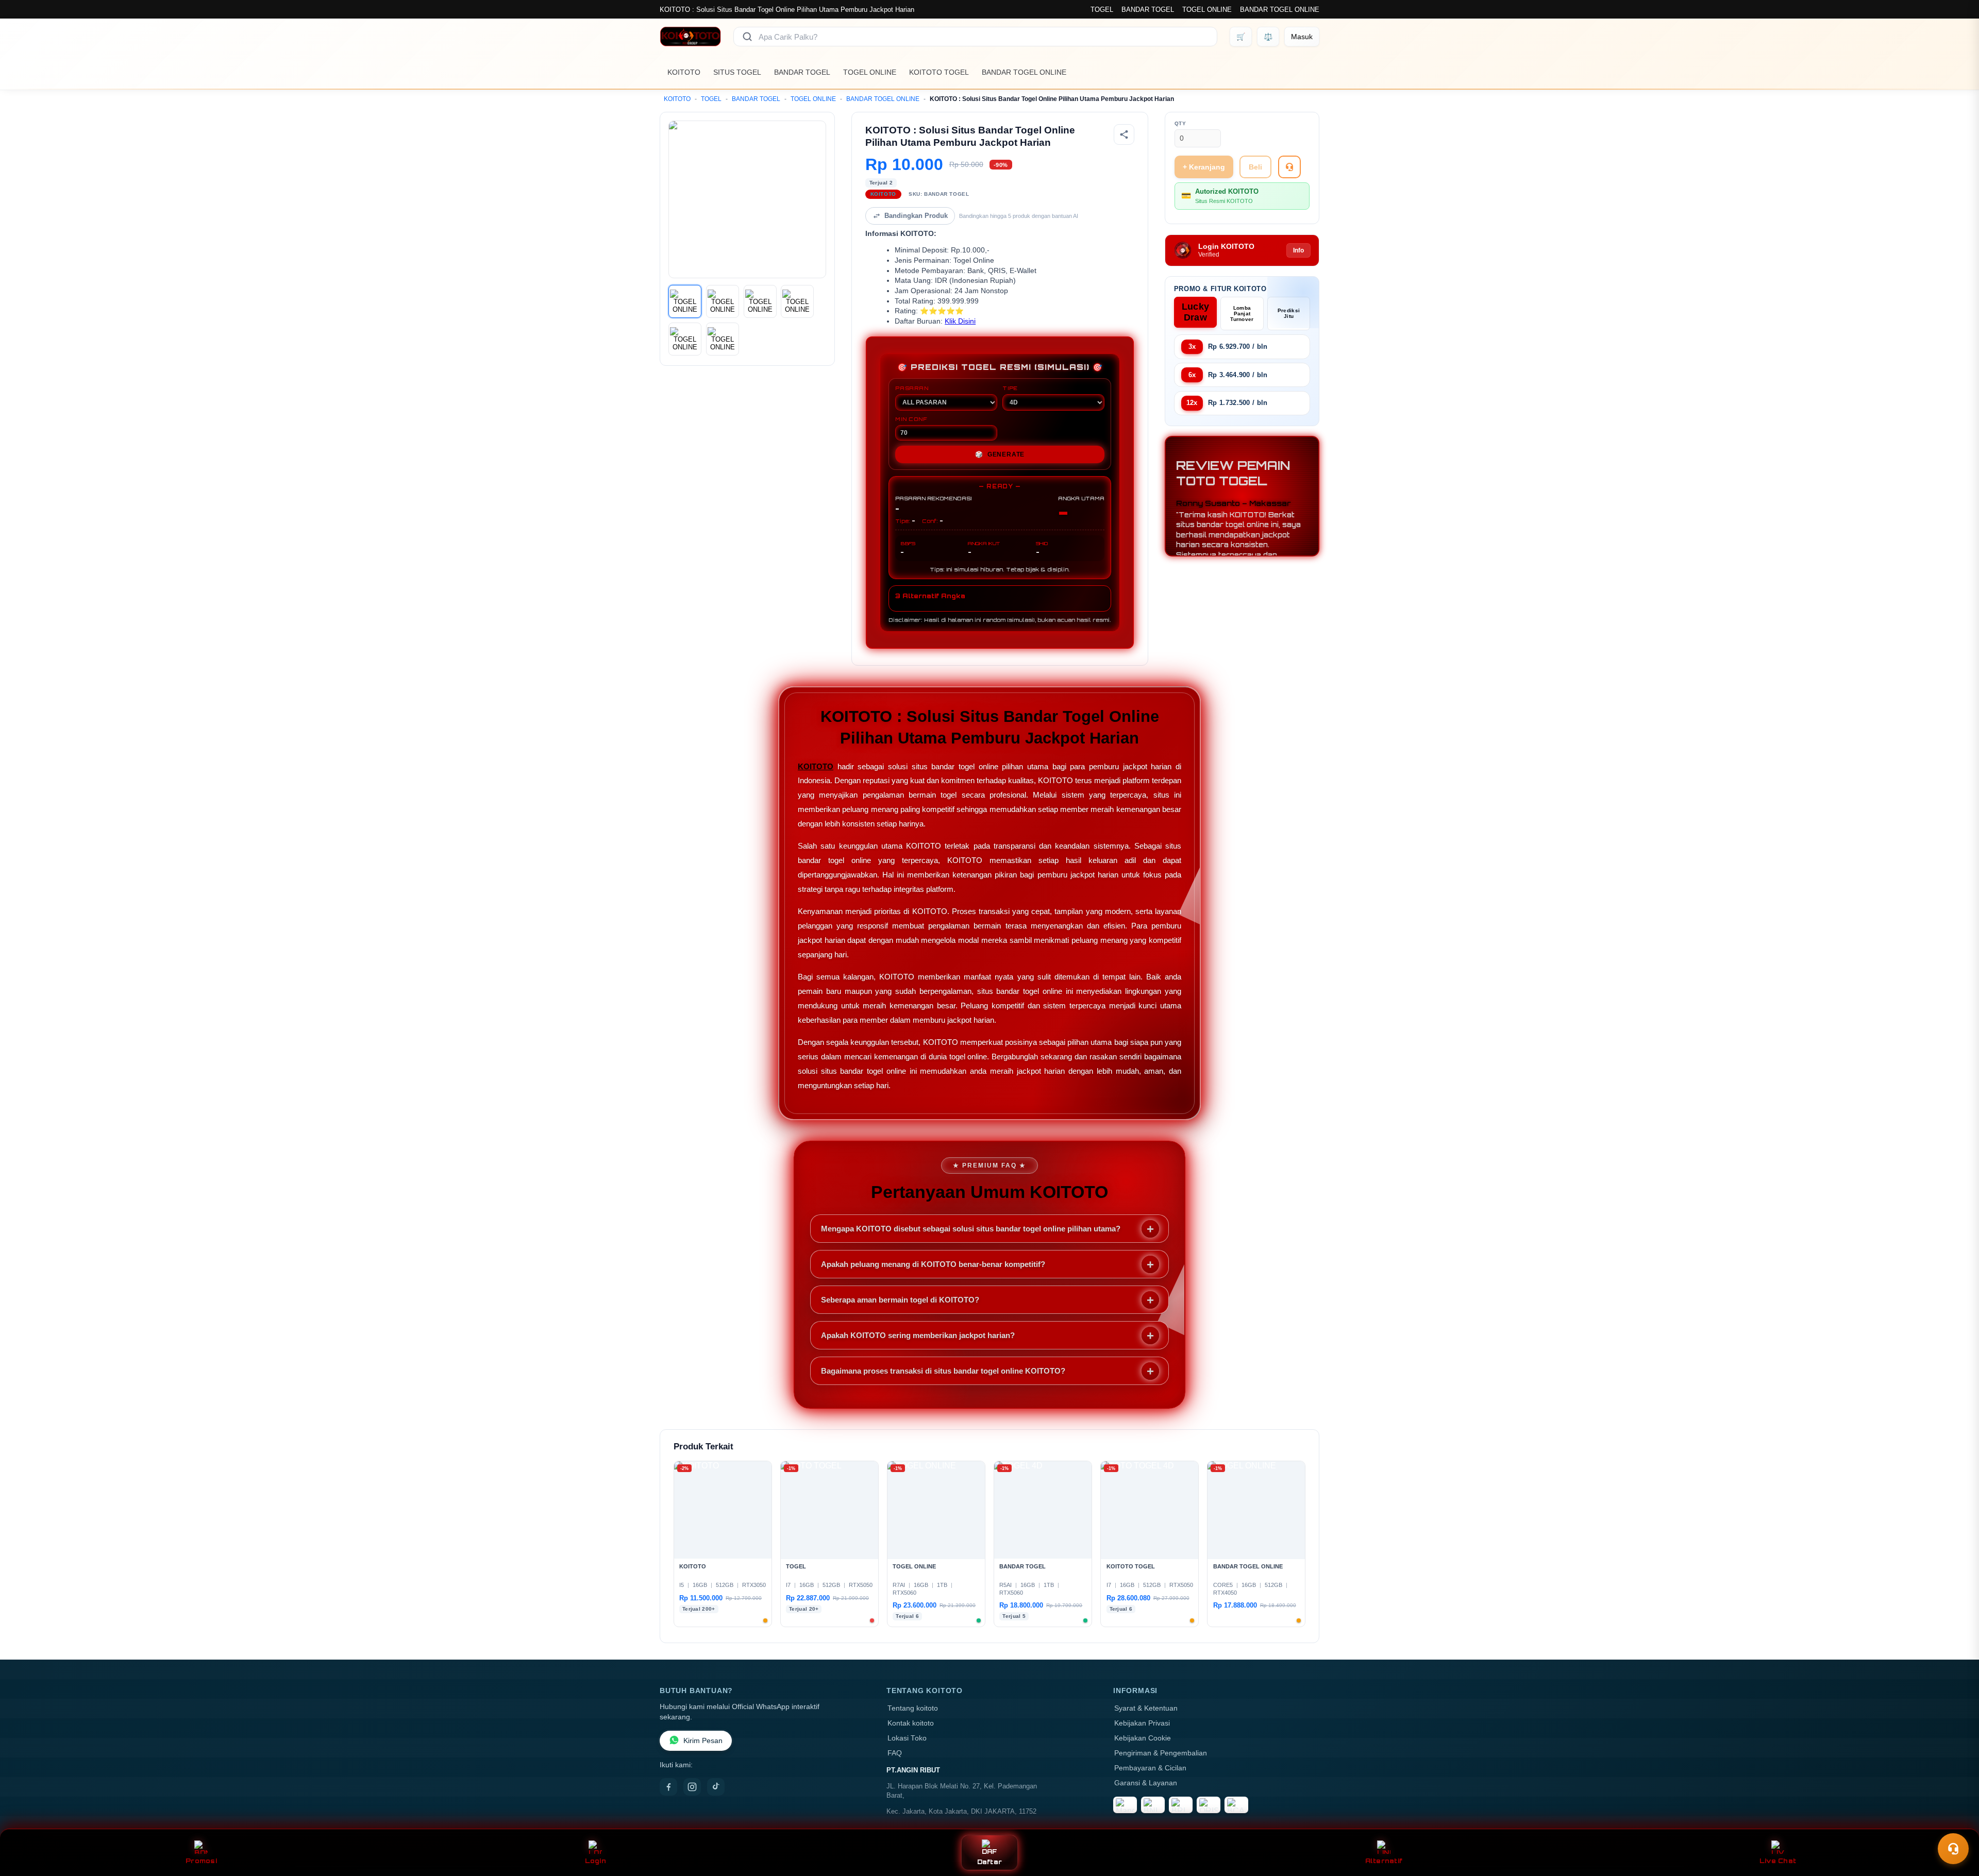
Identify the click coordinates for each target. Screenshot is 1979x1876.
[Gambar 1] (685, 301)
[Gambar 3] (760, 301)
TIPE (1010, 388)
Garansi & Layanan (1146, 1783)
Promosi (201, 1861)
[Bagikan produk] (1124, 134)
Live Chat (1778, 1861)
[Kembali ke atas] (1956, 1823)
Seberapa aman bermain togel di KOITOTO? (900, 1300)
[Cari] (747, 37)
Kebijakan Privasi (1142, 1723)
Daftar (990, 1862)
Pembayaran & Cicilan (1150, 1768)
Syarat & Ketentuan (1146, 1708)
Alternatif (1384, 1861)
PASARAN (912, 388)
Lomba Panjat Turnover (1242, 314)
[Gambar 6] (723, 339)
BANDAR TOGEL (1148, 10)
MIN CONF (911, 419)
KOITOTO (684, 72)
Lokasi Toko (907, 1738)
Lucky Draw (1196, 312)
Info (1298, 250)
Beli (1255, 167)
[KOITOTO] (690, 37)
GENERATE (1000, 454)
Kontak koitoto (911, 1723)
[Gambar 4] (797, 301)
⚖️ (1268, 37)
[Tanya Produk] (1289, 167)
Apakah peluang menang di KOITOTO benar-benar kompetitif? (933, 1264)
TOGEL (1102, 10)
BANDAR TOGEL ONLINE (1280, 10)
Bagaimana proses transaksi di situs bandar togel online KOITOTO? (943, 1371)
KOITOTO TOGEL (939, 72)
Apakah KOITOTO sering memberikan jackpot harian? (918, 1335)
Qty (1180, 123)
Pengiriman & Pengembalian (1161, 1753)
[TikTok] (716, 1787)
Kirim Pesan (703, 1741)
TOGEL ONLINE (1207, 10)
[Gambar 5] (685, 339)
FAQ (895, 1753)
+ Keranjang (1204, 167)
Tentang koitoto (913, 1708)
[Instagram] (692, 1787)
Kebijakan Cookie (1143, 1738)
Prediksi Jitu (1289, 313)
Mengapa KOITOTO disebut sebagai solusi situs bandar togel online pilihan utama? (971, 1229)
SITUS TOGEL (737, 72)
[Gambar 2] (723, 301)
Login (596, 1861)
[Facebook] (668, 1787)
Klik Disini (960, 321)
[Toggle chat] (1953, 1849)
